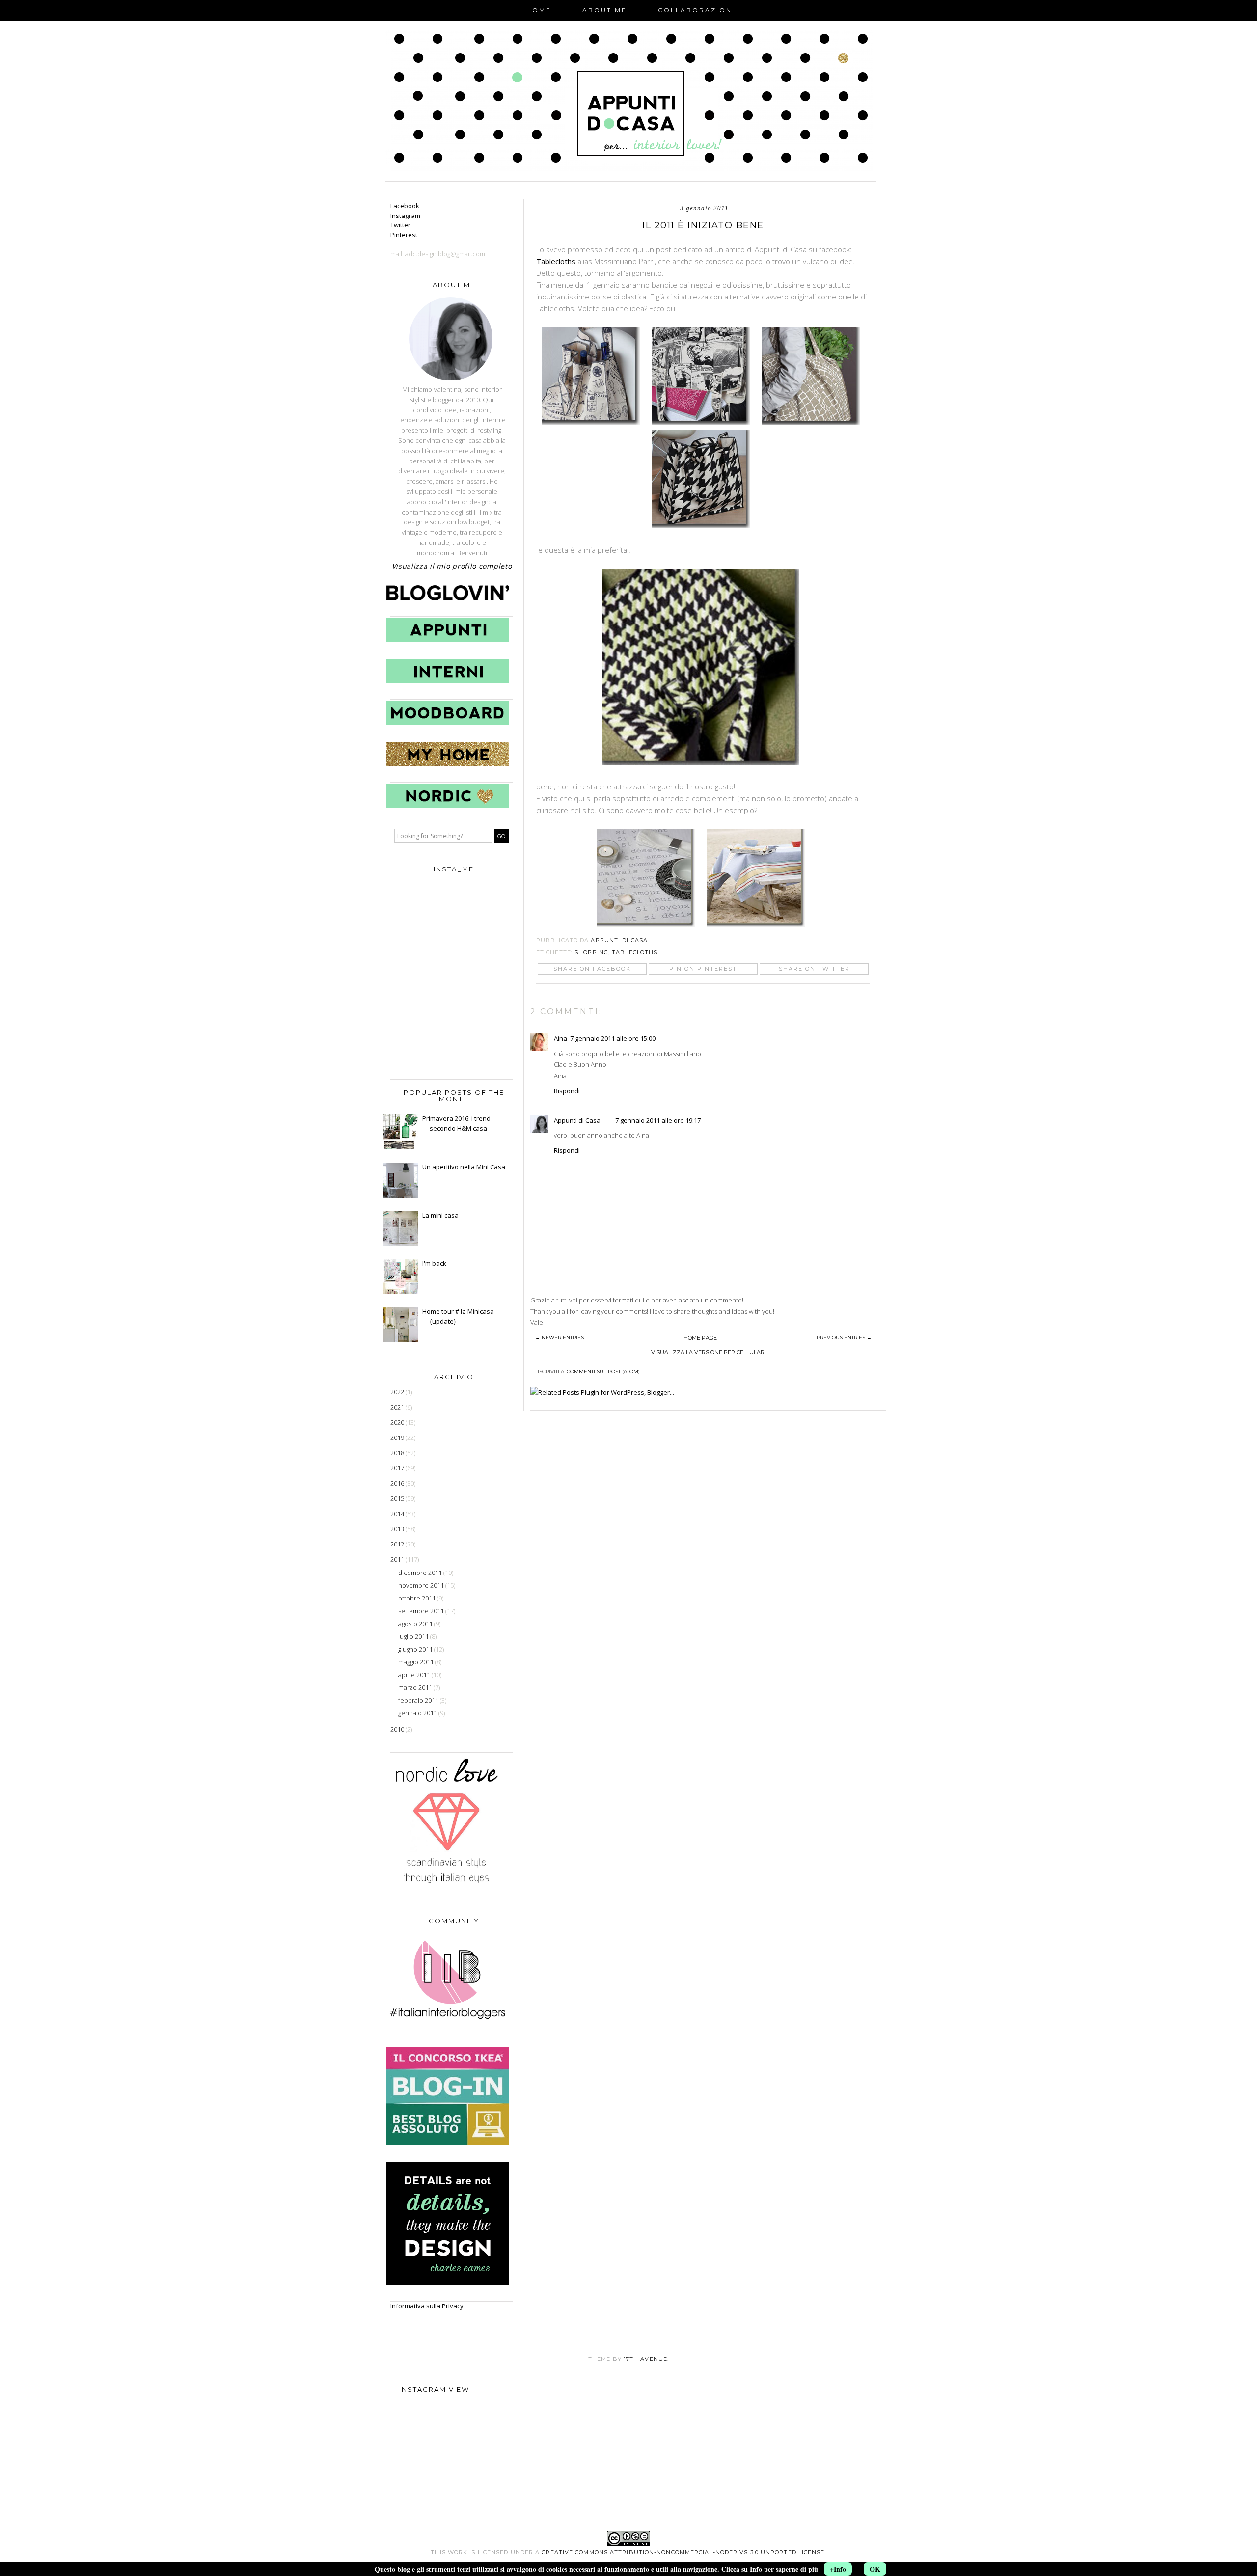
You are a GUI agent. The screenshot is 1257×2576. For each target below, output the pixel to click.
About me (605, 10)
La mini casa (440, 1215)
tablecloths (635, 952)
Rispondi (567, 1091)
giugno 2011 (416, 1649)
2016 (398, 1483)
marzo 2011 (416, 1687)
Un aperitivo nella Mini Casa (464, 1167)
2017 (398, 1468)
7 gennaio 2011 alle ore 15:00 (613, 1038)
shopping (591, 952)
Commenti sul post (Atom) (603, 1371)
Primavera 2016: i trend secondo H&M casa (456, 1123)
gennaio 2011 (418, 1713)
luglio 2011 (414, 1636)
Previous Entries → (844, 1338)
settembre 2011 (422, 1611)
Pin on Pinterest (703, 969)
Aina (560, 1038)
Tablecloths (556, 261)
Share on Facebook (592, 969)
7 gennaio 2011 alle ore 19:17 (658, 1120)
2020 (398, 1422)
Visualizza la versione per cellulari (709, 1352)
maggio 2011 (417, 1662)
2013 (398, 1529)
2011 (398, 1559)
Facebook (405, 206)
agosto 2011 (416, 1624)
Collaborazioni (697, 10)
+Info (838, 2569)
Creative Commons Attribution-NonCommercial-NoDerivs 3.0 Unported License (683, 2552)
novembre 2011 (422, 1585)
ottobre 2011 (418, 1598)
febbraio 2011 (419, 1700)
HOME (539, 10)
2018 (398, 1453)
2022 (398, 1392)
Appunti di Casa (577, 1120)
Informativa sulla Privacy (427, 2306)
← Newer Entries (560, 1338)
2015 (398, 1498)
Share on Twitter (814, 969)
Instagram (405, 216)
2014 (398, 1514)
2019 (398, 1437)
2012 (398, 1544)
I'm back (434, 1263)
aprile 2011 (415, 1675)
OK (875, 2569)
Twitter (400, 225)
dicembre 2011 (421, 1573)
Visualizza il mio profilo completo (452, 566)
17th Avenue (645, 2359)
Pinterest (404, 235)
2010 (398, 1729)
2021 (398, 1407)
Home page (700, 1338)
